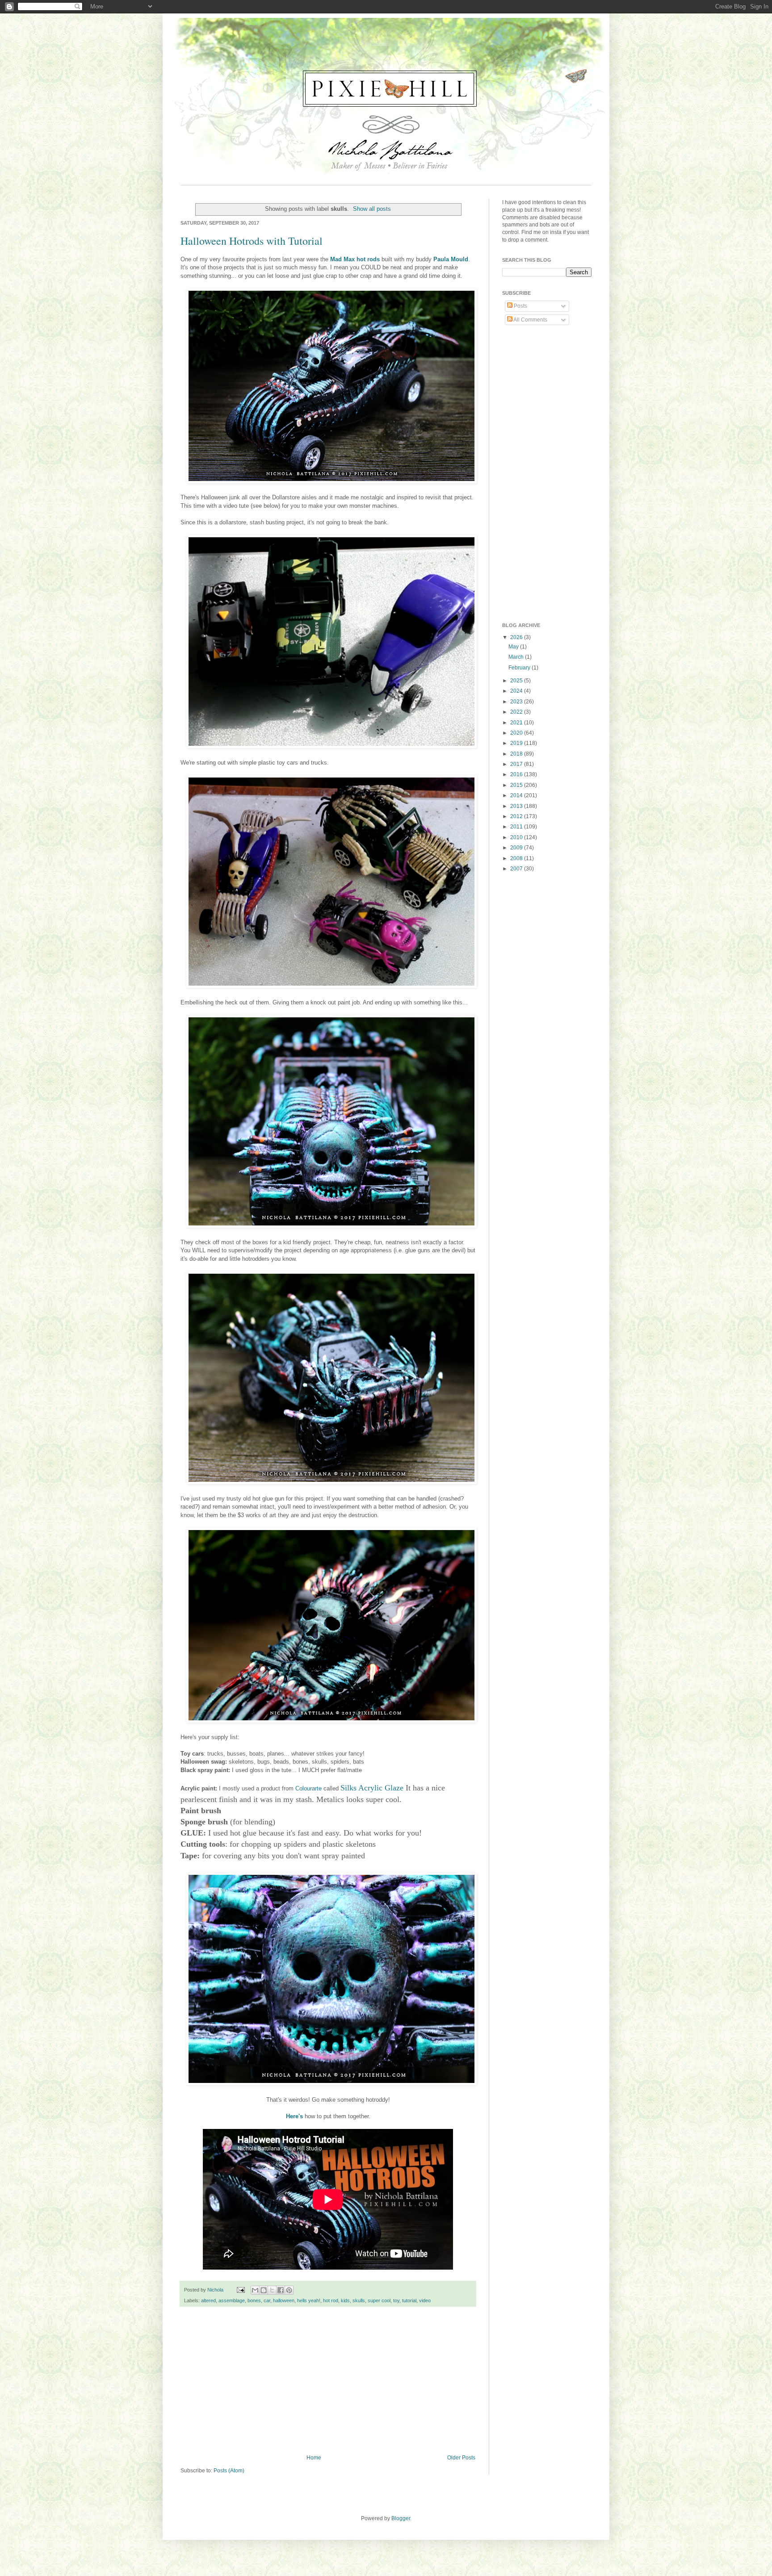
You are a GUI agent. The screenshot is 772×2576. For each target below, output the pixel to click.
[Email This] (255, 2290)
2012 (517, 816)
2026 (517, 637)
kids (345, 2300)
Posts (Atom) (229, 2471)
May (514, 647)
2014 (517, 795)
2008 (517, 858)
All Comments (530, 320)
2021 (517, 723)
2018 (517, 754)
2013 (517, 806)
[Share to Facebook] (281, 2290)
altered (208, 2300)
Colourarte (308, 1788)
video (425, 2300)
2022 (517, 712)
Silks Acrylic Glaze (372, 1788)
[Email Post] (240, 2290)
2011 (517, 827)
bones (254, 2300)
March (517, 657)
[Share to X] (272, 2290)
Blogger (401, 2518)
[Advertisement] (328, 2381)
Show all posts (372, 209)
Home (314, 2458)
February (520, 668)
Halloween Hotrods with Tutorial (252, 241)
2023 (517, 702)
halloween (284, 2300)
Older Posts (461, 2458)
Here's (294, 2116)
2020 (517, 733)
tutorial (409, 2300)
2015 (517, 785)
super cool (379, 2300)
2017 (517, 764)
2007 (517, 869)
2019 (517, 743)
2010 (517, 837)
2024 (517, 691)
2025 (517, 681)
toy (396, 2300)
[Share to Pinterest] (289, 2290)
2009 (517, 848)
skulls (359, 2300)
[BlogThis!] (264, 2290)
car (267, 2300)
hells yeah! (309, 2300)
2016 (517, 774)
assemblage (232, 2300)
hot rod (331, 2300)
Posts (520, 306)
